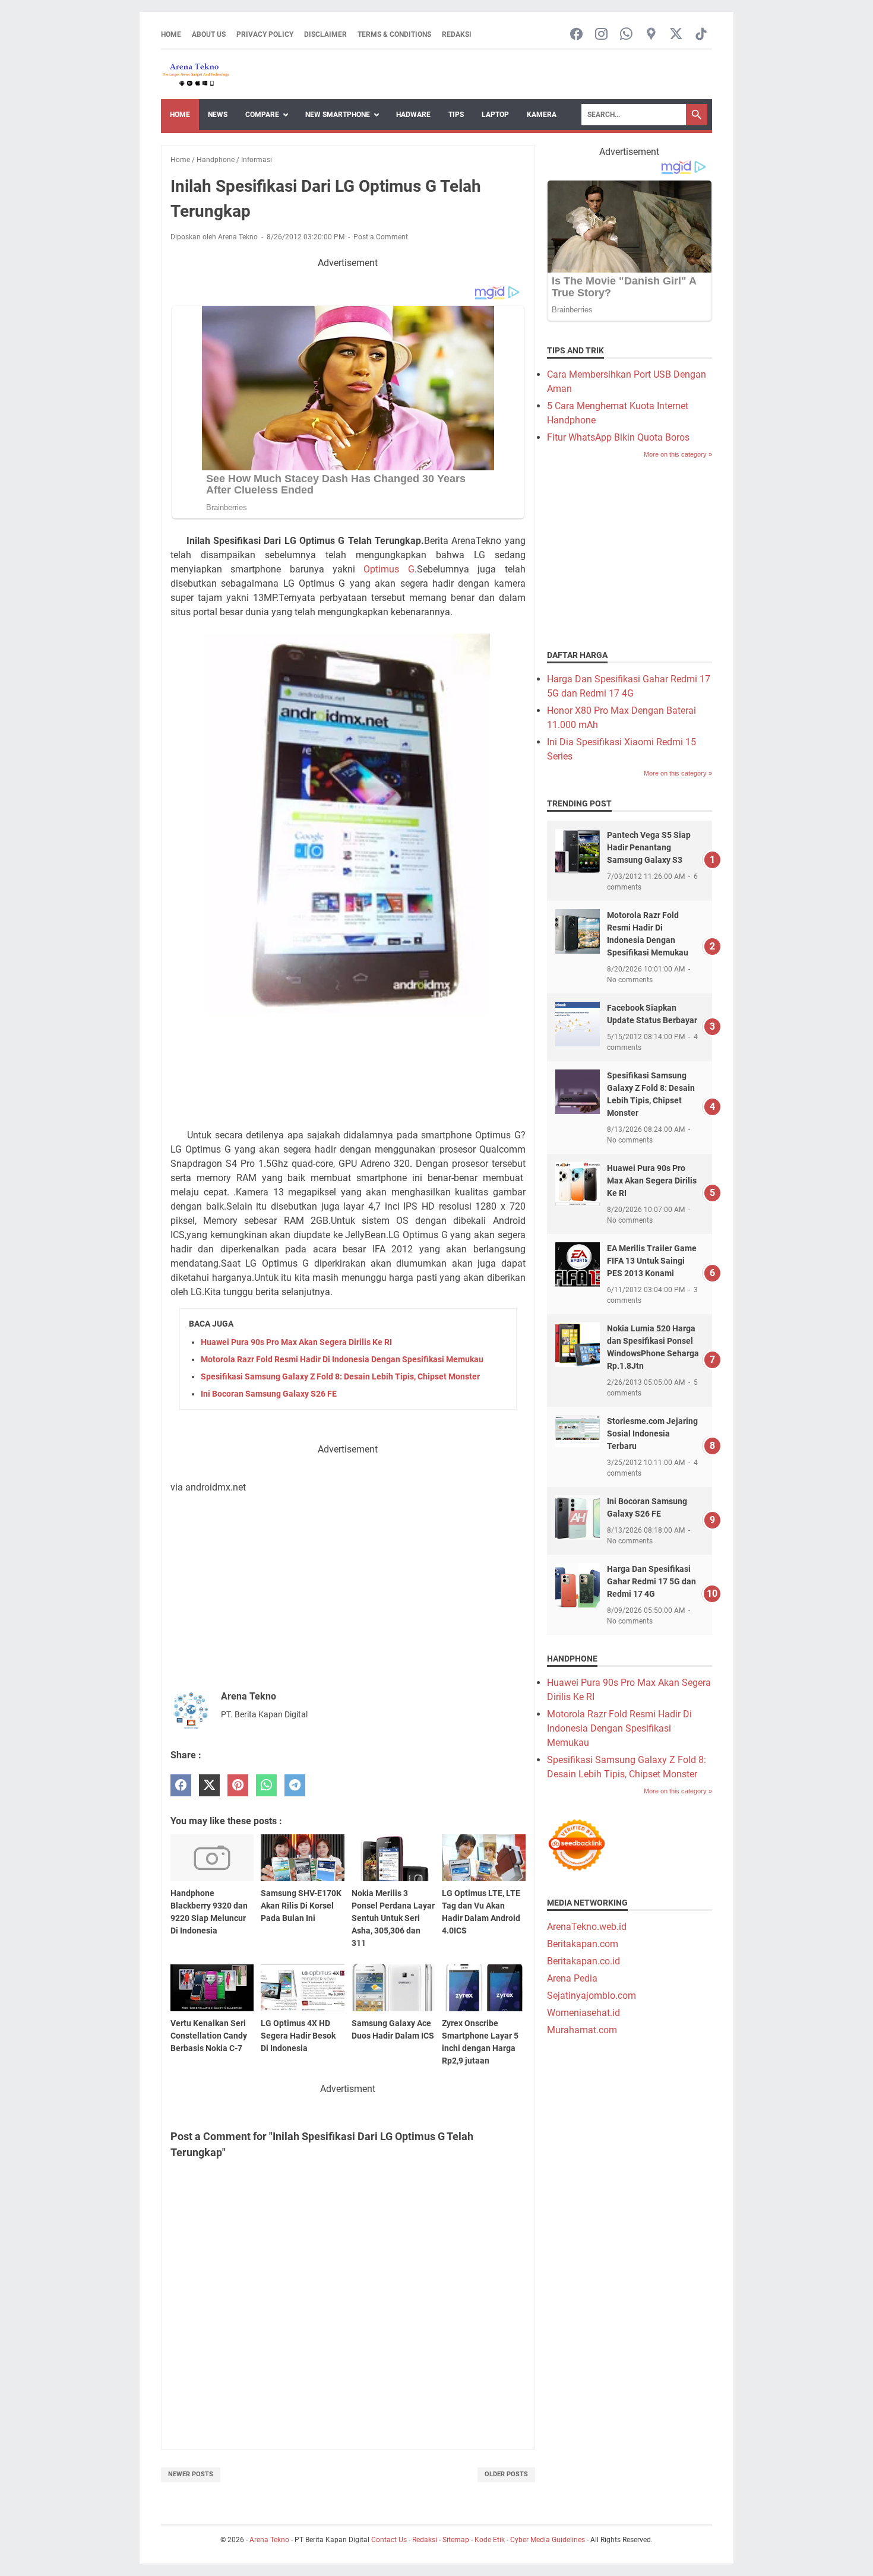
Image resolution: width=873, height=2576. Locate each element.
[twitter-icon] (676, 35)
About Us (209, 34)
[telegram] (295, 1785)
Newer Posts (191, 2474)
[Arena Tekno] (196, 75)
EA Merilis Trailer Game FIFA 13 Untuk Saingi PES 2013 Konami (652, 1261)
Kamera (542, 115)
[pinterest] (238, 1785)
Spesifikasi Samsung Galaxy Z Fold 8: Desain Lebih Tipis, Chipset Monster (340, 1376)
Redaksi (457, 34)
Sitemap (456, 2540)
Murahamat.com (582, 2030)
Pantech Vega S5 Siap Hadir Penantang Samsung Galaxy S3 (649, 847)
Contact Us (389, 2540)
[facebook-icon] (576, 35)
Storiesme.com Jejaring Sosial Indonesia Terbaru (652, 1433)
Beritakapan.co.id (583, 1961)
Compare (262, 115)
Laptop (495, 115)
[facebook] (181, 1785)
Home (171, 34)
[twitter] (209, 1785)
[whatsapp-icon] (626, 35)
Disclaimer (325, 34)
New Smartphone (338, 115)
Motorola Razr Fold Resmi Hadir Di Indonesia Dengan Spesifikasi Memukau (342, 1359)
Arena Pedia (572, 1978)
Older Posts (506, 2474)
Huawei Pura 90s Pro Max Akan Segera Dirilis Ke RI (296, 1342)
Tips (456, 115)
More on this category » (678, 454)
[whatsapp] (266, 1785)
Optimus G (389, 569)
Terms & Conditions (394, 34)
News (218, 115)
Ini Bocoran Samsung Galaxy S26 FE (269, 1394)
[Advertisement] (348, 1071)
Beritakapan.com (583, 1944)
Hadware (413, 115)
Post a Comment (381, 237)
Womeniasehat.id (583, 2013)
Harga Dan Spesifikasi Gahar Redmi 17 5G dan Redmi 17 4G (651, 1581)
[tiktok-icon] (701, 35)
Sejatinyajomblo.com (592, 1996)
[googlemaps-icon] (651, 35)
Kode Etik (490, 2540)
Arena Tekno (269, 2540)
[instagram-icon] (601, 35)
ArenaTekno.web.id (587, 1927)
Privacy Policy (265, 34)
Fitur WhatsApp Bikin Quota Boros (618, 437)
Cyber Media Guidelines (548, 2540)
